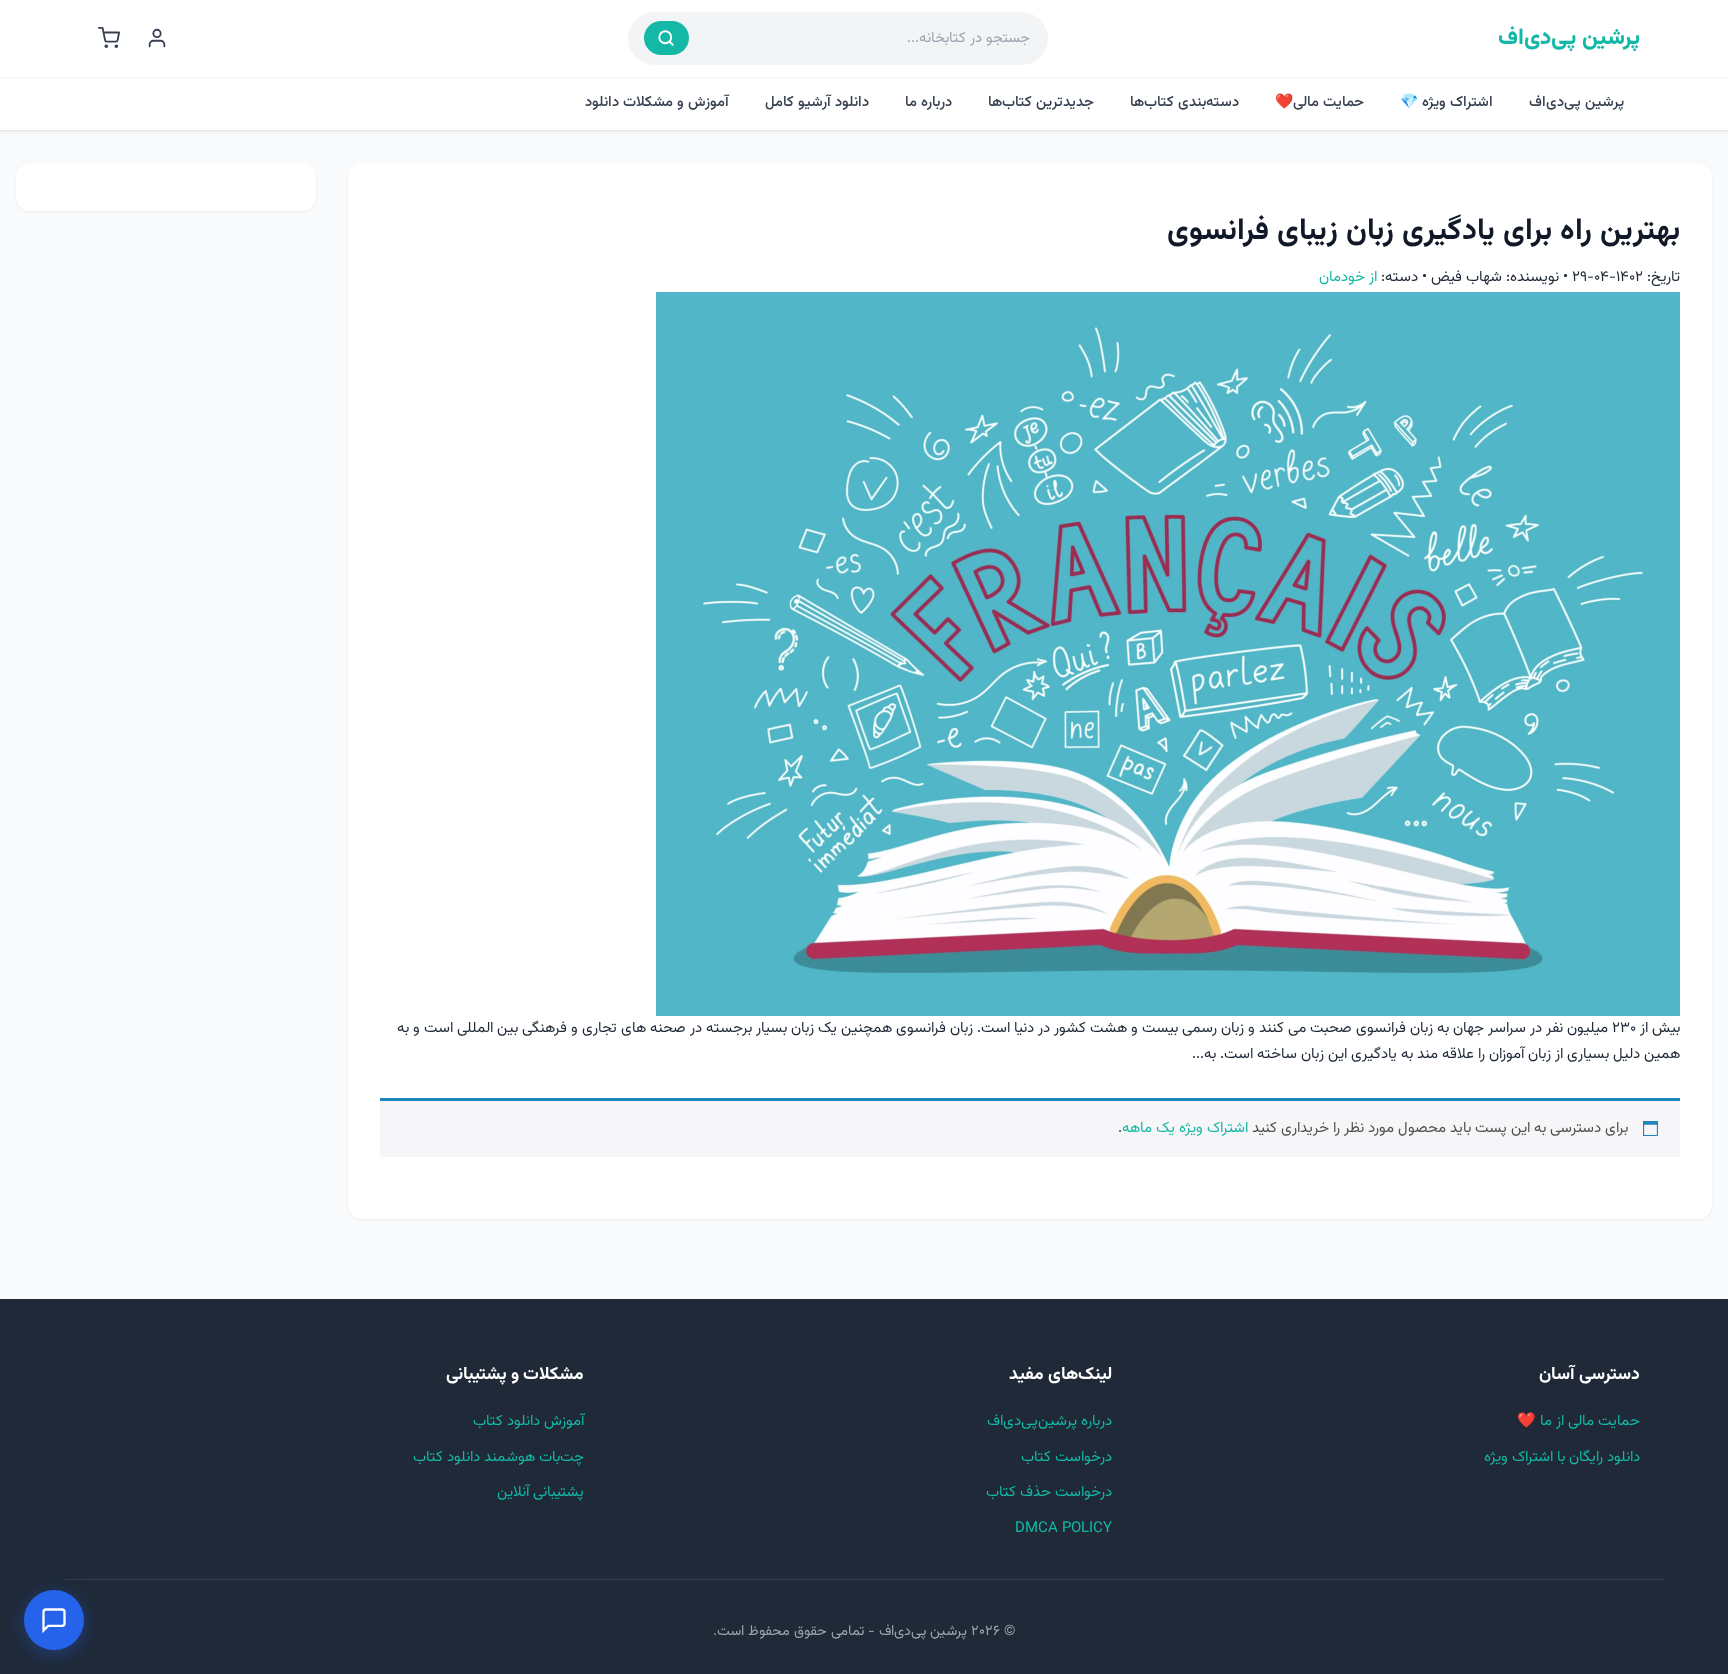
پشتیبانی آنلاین (540, 1492)
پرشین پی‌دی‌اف (1569, 38)
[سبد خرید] (109, 38)
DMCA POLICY (1063, 1528)
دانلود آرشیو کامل (817, 102)
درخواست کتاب (1066, 1457)
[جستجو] (666, 38)
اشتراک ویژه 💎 (1446, 102)
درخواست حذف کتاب (1049, 1492)
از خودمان (1348, 277)
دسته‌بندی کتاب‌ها (1184, 102)
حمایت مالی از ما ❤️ (1578, 1421)
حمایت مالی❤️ (1319, 102)
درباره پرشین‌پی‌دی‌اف (1049, 1421)
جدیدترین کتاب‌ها (1041, 102)
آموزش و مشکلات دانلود (657, 102)
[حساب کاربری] (157, 38)
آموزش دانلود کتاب (528, 1421)
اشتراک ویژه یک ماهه (1185, 1128)
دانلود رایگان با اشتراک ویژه (1562, 1457)
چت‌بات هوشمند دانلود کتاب (498, 1457)
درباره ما (928, 102)
